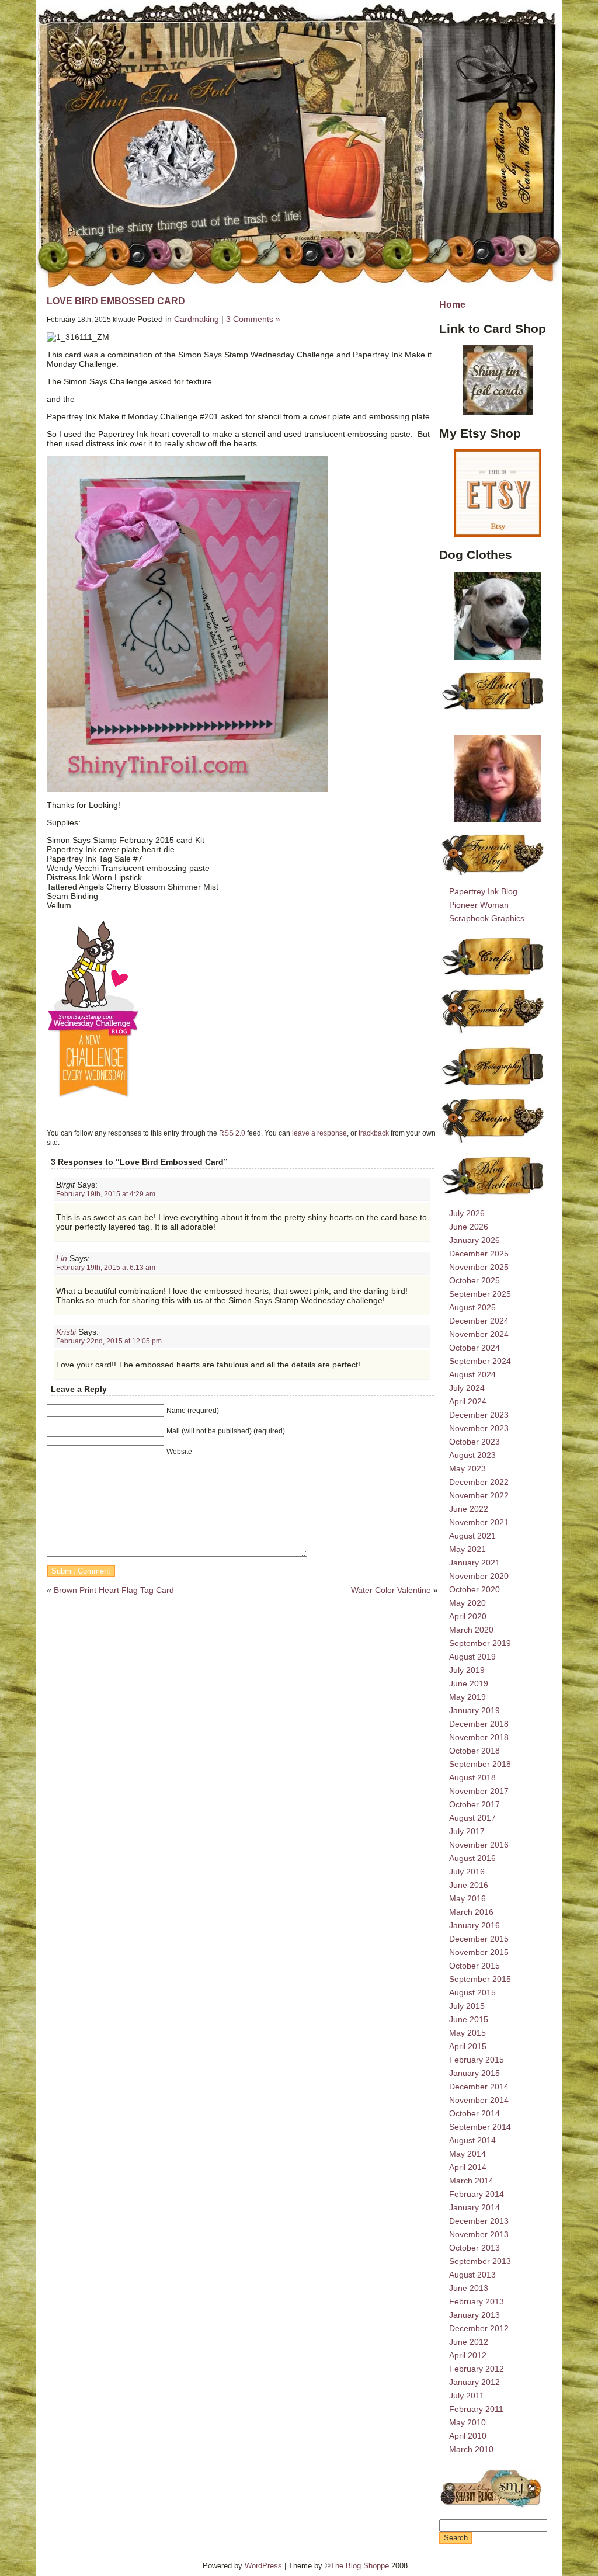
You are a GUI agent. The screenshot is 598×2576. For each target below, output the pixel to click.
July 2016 (467, 1872)
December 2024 (479, 1321)
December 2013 (479, 2221)
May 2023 (467, 1468)
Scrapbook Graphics (487, 918)
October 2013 (474, 2248)
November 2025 (479, 1267)
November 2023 (479, 1428)
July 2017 (467, 1831)
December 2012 (479, 2328)
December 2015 (479, 1939)
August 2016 (472, 1858)
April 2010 (468, 2436)
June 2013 (469, 2288)
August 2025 (472, 1307)
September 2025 (480, 1294)
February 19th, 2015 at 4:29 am (106, 1194)
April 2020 (468, 1616)
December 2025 (479, 1254)
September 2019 (480, 1643)
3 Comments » (253, 319)
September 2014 (480, 2127)
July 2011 (467, 2396)
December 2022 (479, 1482)
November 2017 (479, 1791)
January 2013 (474, 2315)
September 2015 (480, 1979)
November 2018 (479, 1737)
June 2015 (469, 2019)
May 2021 (467, 1549)
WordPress (263, 2566)
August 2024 (472, 1374)
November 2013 (479, 2234)
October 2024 (474, 1348)
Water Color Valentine (391, 1590)
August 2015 (472, 1992)
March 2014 (471, 2181)
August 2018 (472, 1777)
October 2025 (474, 1280)
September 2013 (480, 2261)
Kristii (66, 1332)
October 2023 (474, 1442)
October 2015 (474, 1966)
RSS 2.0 (232, 1133)
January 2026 (474, 1240)
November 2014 (479, 2100)
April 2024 (468, 1401)
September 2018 (480, 1764)
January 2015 (474, 2073)
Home (452, 304)
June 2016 (469, 1885)
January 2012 (474, 2382)
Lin (62, 1258)
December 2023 (479, 1415)
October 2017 (474, 1804)
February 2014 (477, 2194)
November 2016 (479, 1845)
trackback (374, 1133)
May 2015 (467, 2033)
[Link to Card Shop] (498, 380)
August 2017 (472, 1818)
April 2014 (468, 2167)
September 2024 (480, 1361)
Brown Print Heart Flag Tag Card (114, 1590)
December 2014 (479, 2087)
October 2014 (474, 2113)
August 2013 (472, 2275)
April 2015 (468, 2046)
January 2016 (474, 1925)
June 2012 (469, 2342)
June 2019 (469, 1683)
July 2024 (467, 1388)
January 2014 (474, 2207)
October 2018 (474, 1751)
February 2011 (476, 2409)
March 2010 (471, 2449)
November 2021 (479, 1522)
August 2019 (472, 1657)
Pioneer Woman (479, 905)
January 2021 (474, 1563)
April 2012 (468, 2355)
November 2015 (479, 1952)
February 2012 (477, 2369)
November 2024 (479, 1334)
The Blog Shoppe (360, 2566)
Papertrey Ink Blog (483, 891)
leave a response (319, 1133)
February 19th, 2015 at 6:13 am (106, 1267)
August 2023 (472, 1455)
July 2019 (467, 1670)
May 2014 (467, 2154)
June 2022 (469, 1509)
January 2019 (474, 1710)
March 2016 (471, 1912)
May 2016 (467, 1898)
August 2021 (472, 1536)
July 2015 (467, 2006)
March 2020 (471, 1630)
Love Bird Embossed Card (116, 301)
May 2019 (467, 1697)
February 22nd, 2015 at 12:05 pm (109, 1341)
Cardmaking (197, 319)
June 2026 (469, 1227)
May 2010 (467, 2422)
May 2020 (467, 1603)
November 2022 (479, 1495)
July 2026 (467, 1213)
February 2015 (477, 2060)
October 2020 (474, 1589)
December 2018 (479, 1724)
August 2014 (472, 2140)
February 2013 (477, 2301)
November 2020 (479, 1576)
